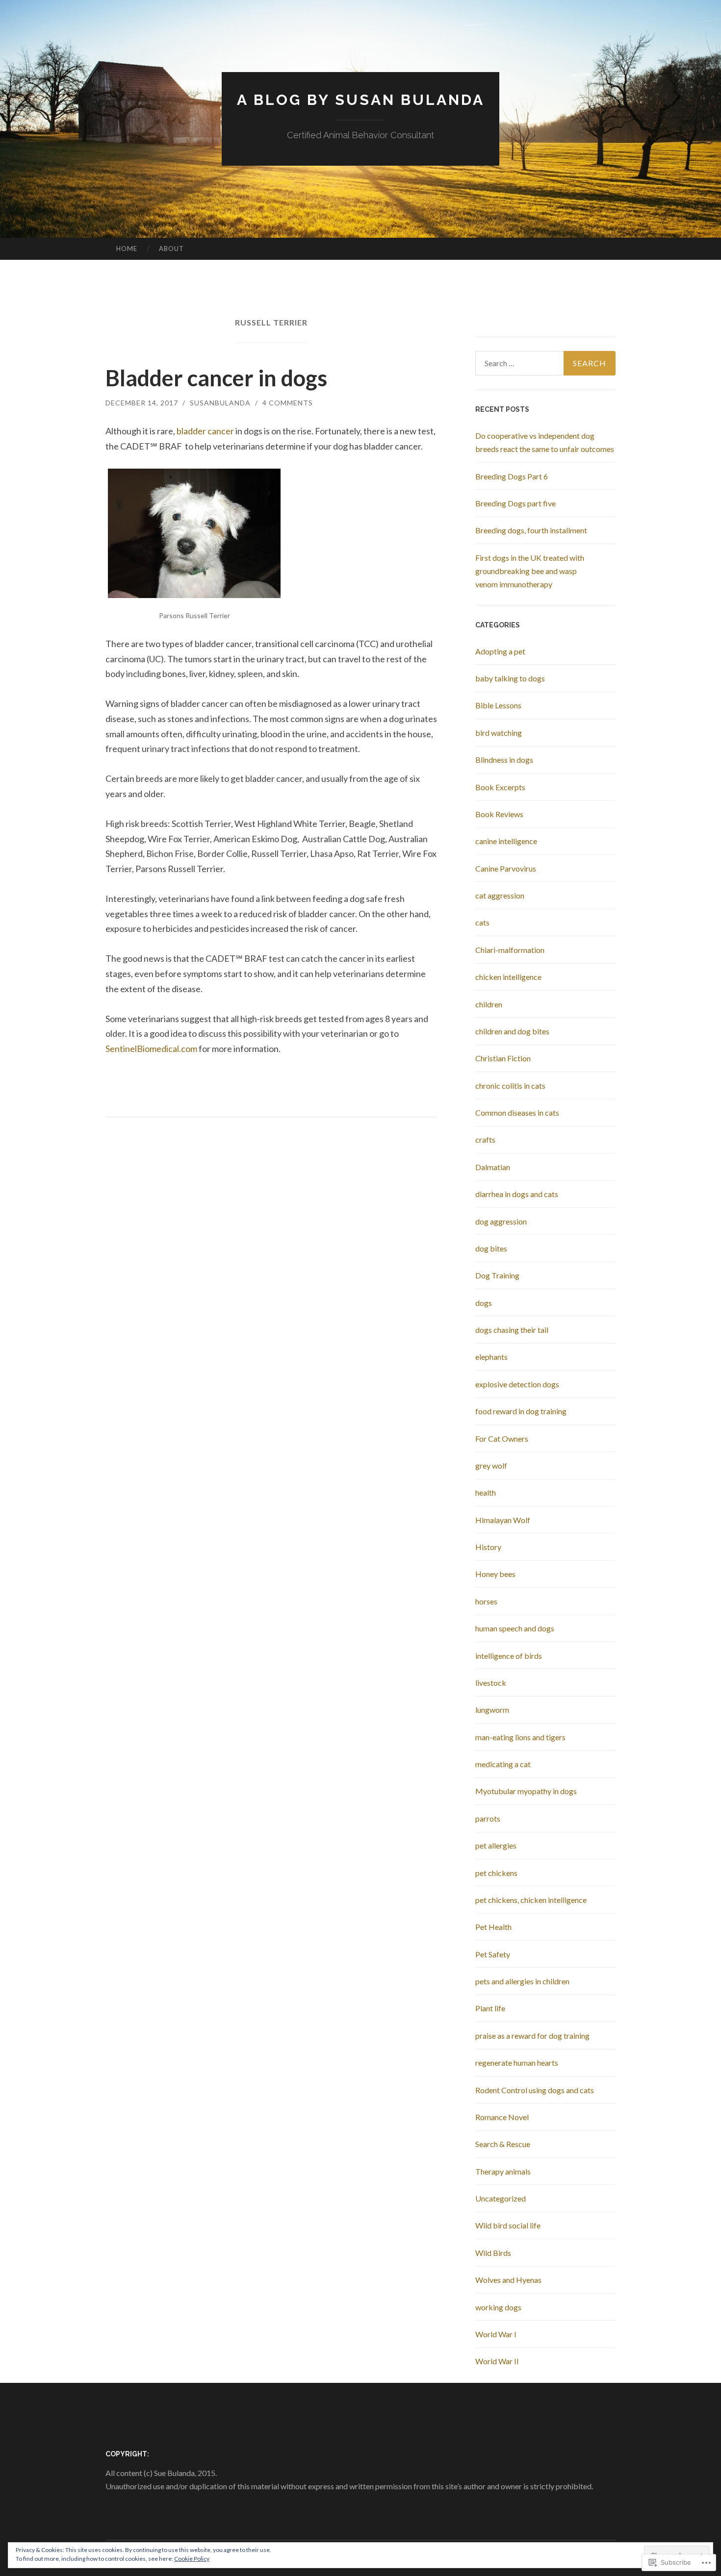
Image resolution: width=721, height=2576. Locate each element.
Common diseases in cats (517, 1113)
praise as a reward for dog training (532, 2036)
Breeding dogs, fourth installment (531, 530)
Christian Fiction (503, 1058)
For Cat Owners (502, 1438)
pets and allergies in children (522, 1981)
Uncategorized (501, 2198)
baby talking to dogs (510, 678)
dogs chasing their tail (512, 1330)
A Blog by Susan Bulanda (361, 100)
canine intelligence (506, 841)
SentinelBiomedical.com (151, 1049)
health (486, 1492)
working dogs (498, 2307)
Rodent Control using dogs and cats (535, 2090)
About (171, 249)
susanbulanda (220, 403)
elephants (491, 1357)
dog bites (491, 1248)
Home (127, 249)
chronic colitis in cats (510, 1086)
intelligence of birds (509, 1656)
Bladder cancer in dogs (216, 378)
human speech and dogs (515, 1628)
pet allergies (496, 1845)
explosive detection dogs (517, 1384)
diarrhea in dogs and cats (517, 1194)
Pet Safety (493, 1954)
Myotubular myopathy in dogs (526, 1791)
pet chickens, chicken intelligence (531, 1900)
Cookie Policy (192, 2559)
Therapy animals (503, 2171)
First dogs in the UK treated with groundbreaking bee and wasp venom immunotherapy (530, 571)
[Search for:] (545, 363)
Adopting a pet (500, 651)
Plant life (490, 2008)
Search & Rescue (503, 2144)
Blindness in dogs (504, 760)
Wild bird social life (508, 2225)
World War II (497, 2361)
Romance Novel (502, 2117)
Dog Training (497, 1275)
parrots (488, 1818)
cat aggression (500, 895)
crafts (485, 1139)
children (489, 1004)
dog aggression (501, 1221)
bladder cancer (205, 431)
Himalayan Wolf (503, 1520)
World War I (496, 2334)
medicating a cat (503, 1764)
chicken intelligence (508, 977)
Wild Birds (493, 2253)
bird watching (499, 733)
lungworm (492, 1710)
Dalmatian (493, 1167)
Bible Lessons (498, 705)
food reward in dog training (521, 1411)
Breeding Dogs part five (515, 503)
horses (486, 1601)
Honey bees (495, 1574)
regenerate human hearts (517, 2063)
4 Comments (288, 403)
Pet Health (493, 1927)
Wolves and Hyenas (508, 2280)
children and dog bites (512, 1031)
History (488, 1547)
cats (482, 922)
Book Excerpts (500, 787)
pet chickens (496, 1873)
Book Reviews (499, 814)
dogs (484, 1303)
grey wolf (491, 1465)
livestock (491, 1683)
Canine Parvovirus (506, 868)
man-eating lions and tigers (520, 1737)
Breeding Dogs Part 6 (512, 476)
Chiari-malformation (510, 950)
